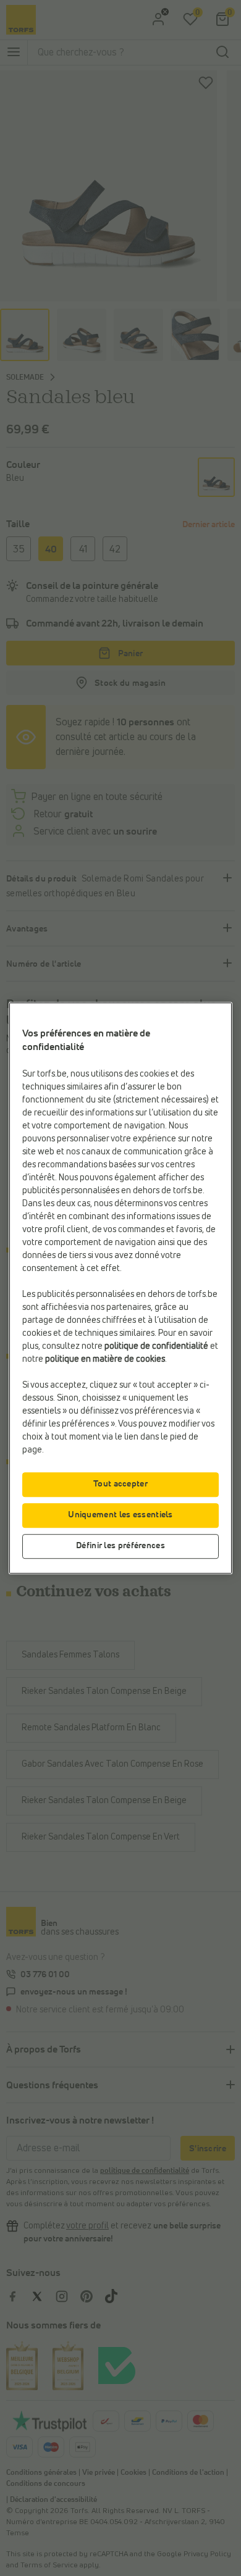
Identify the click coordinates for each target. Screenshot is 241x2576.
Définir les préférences (120, 1546)
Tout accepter (120, 1484)
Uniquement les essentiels (120, 1515)
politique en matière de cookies (105, 1359)
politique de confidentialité (156, 1346)
